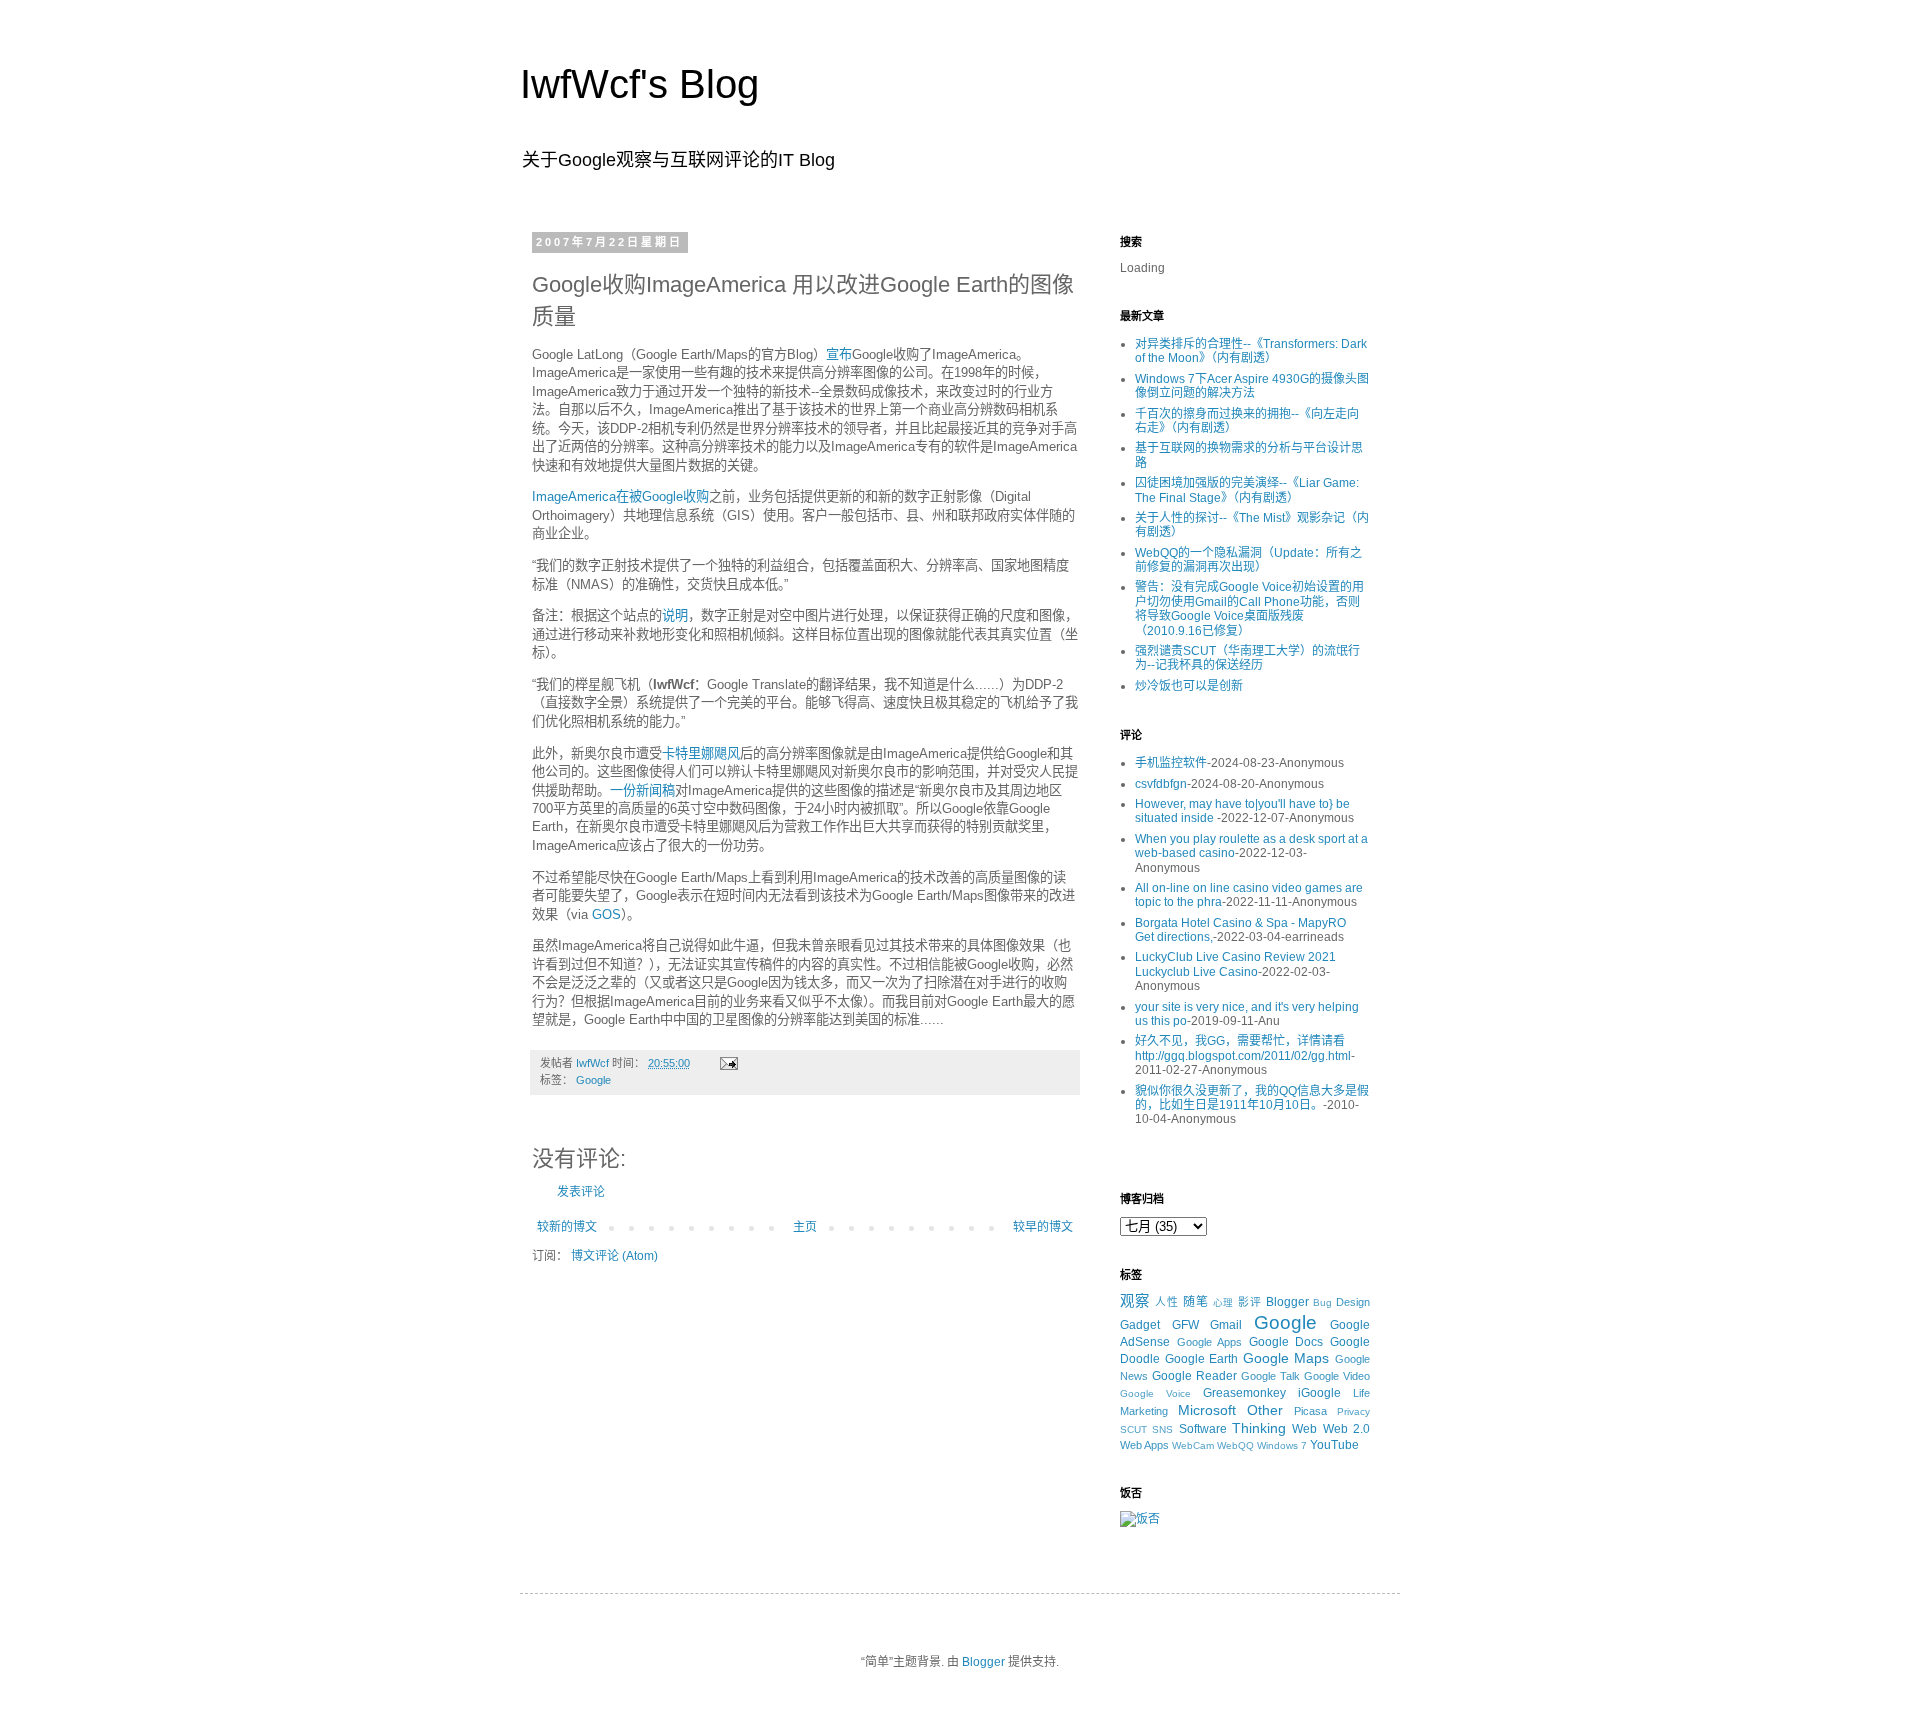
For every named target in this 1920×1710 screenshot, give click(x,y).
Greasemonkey (1244, 1393)
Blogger (1287, 1302)
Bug (1322, 1302)
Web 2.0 (1346, 1429)
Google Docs (1286, 1342)
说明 (675, 615)
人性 (1167, 1302)
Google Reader (1194, 1376)
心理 (1224, 1302)
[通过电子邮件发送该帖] (728, 1063)
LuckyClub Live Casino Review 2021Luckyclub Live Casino (1235, 964)
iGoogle (1319, 1393)
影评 (1250, 1302)
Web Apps (1144, 1445)
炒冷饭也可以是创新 (1189, 686)
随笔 (1196, 1302)
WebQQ (1235, 1445)
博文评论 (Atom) (614, 1256)
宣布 (839, 354)
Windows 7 (1282, 1445)
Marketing (1144, 1411)
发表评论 (581, 1192)
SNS (1162, 1429)
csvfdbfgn (1161, 784)
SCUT (1133, 1429)
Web (1304, 1429)
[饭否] (1140, 1519)
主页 (805, 1227)
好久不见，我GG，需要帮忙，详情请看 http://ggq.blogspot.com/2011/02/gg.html (1243, 1048)
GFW (1185, 1325)
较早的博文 (1043, 1227)
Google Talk (1270, 1376)
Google (593, 1080)
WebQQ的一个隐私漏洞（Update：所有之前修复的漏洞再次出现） (1248, 560)
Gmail (1226, 1325)
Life (1361, 1393)
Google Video (1337, 1376)
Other (1265, 1410)
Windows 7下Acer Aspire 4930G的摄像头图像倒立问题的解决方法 (1252, 386)
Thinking (1259, 1428)
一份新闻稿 (642, 790)
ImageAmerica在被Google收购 (620, 496)
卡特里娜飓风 (701, 753)
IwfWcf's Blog (639, 84)
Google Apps (1210, 1342)
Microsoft (1207, 1410)
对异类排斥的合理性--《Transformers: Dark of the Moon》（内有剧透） (1251, 351)
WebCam (1193, 1445)
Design (1353, 1302)
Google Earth (1202, 1359)
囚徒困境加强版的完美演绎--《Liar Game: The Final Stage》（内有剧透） (1247, 490)
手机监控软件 (1171, 763)
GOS (606, 914)
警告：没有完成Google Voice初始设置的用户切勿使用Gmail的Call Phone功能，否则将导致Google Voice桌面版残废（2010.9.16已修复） (1249, 608)
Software (1203, 1429)
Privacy (1353, 1411)
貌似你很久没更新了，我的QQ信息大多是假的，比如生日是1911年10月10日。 (1252, 1098)
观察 (1135, 1301)
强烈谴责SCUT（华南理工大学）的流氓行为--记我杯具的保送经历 (1247, 658)
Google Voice (1155, 1393)
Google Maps (1286, 1358)
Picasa (1310, 1411)
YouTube (1334, 1445)
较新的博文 (567, 1227)
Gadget (1140, 1325)
